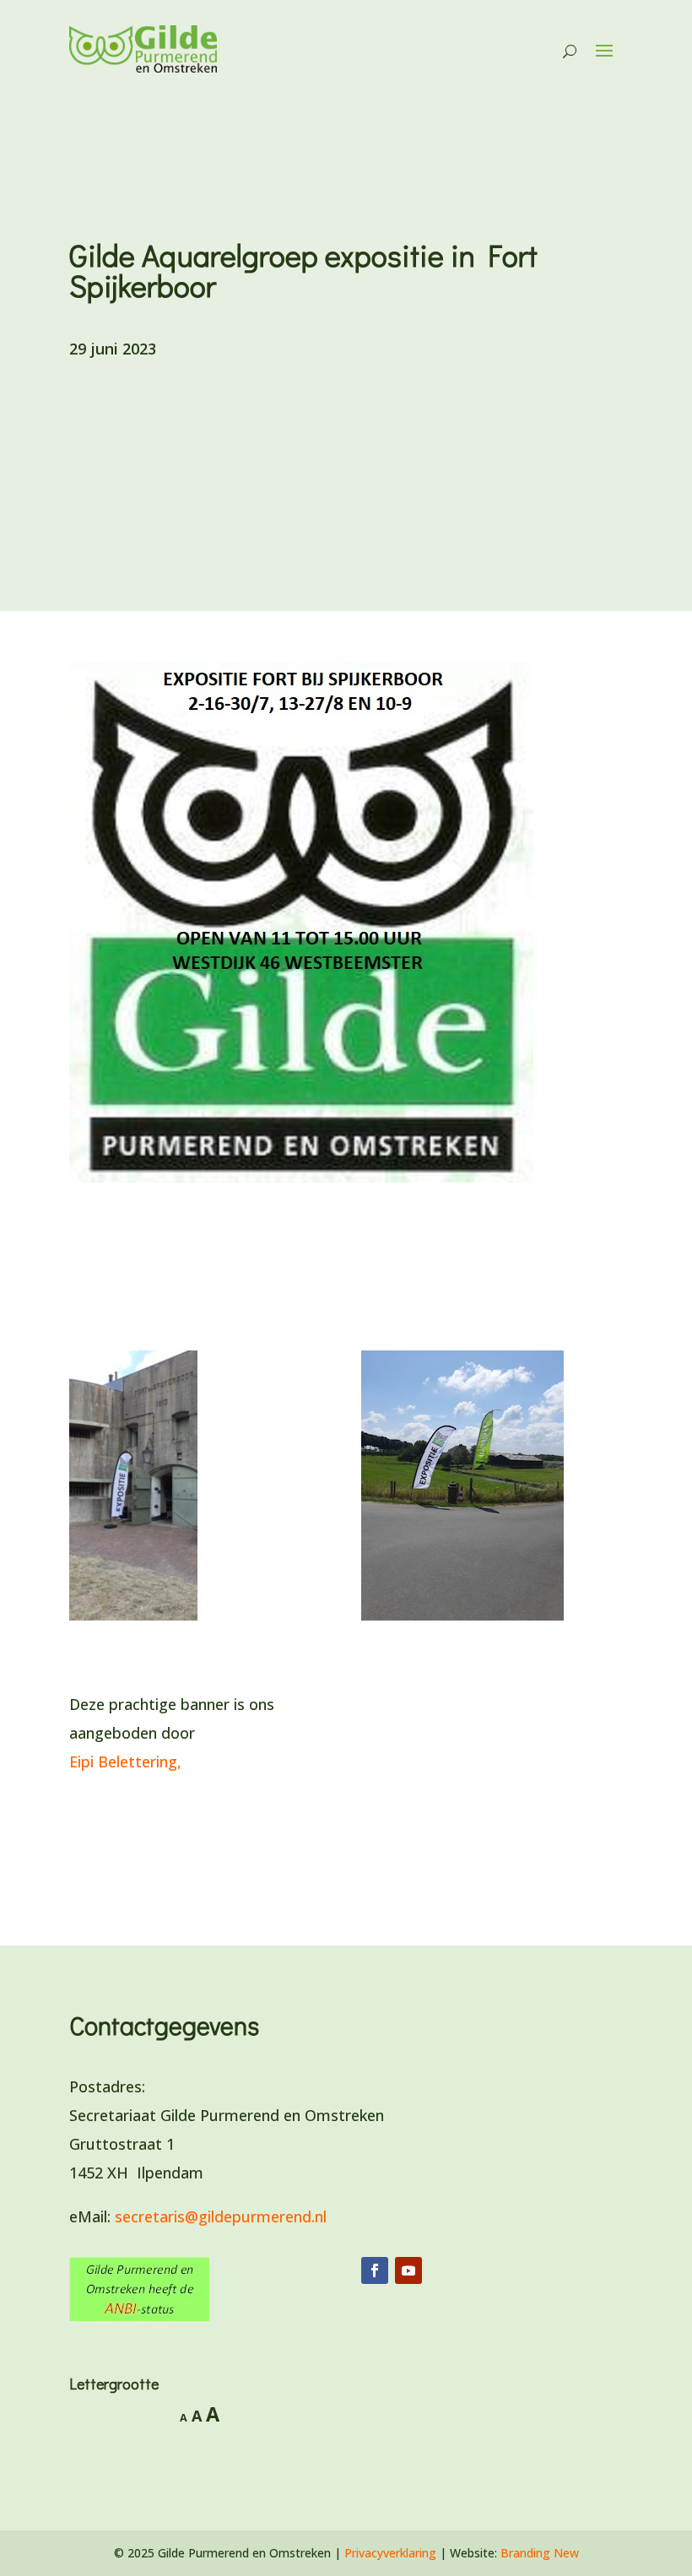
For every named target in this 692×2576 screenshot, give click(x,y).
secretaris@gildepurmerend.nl (221, 2216)
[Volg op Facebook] (375, 2270)
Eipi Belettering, (127, 1762)
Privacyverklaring (390, 2553)
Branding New (540, 2553)
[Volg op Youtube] (408, 2270)
